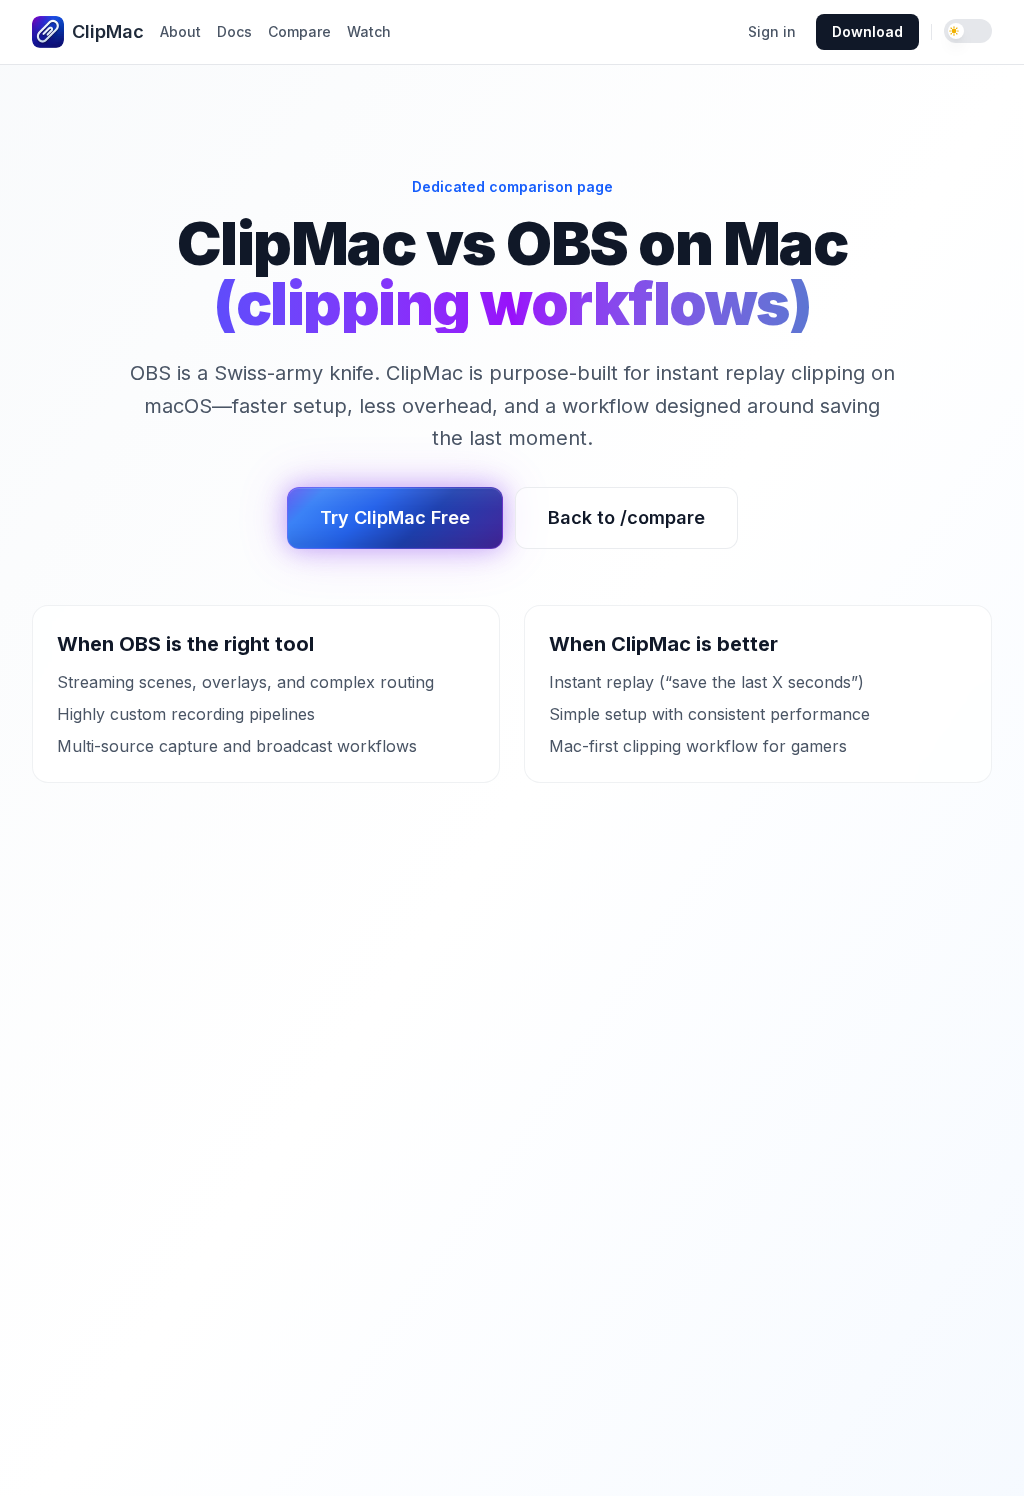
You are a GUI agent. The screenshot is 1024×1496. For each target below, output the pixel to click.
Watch (369, 31)
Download (867, 31)
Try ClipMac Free (395, 517)
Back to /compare (626, 517)
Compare (299, 31)
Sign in (772, 31)
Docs (234, 31)
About (180, 31)
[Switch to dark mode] (968, 31)
